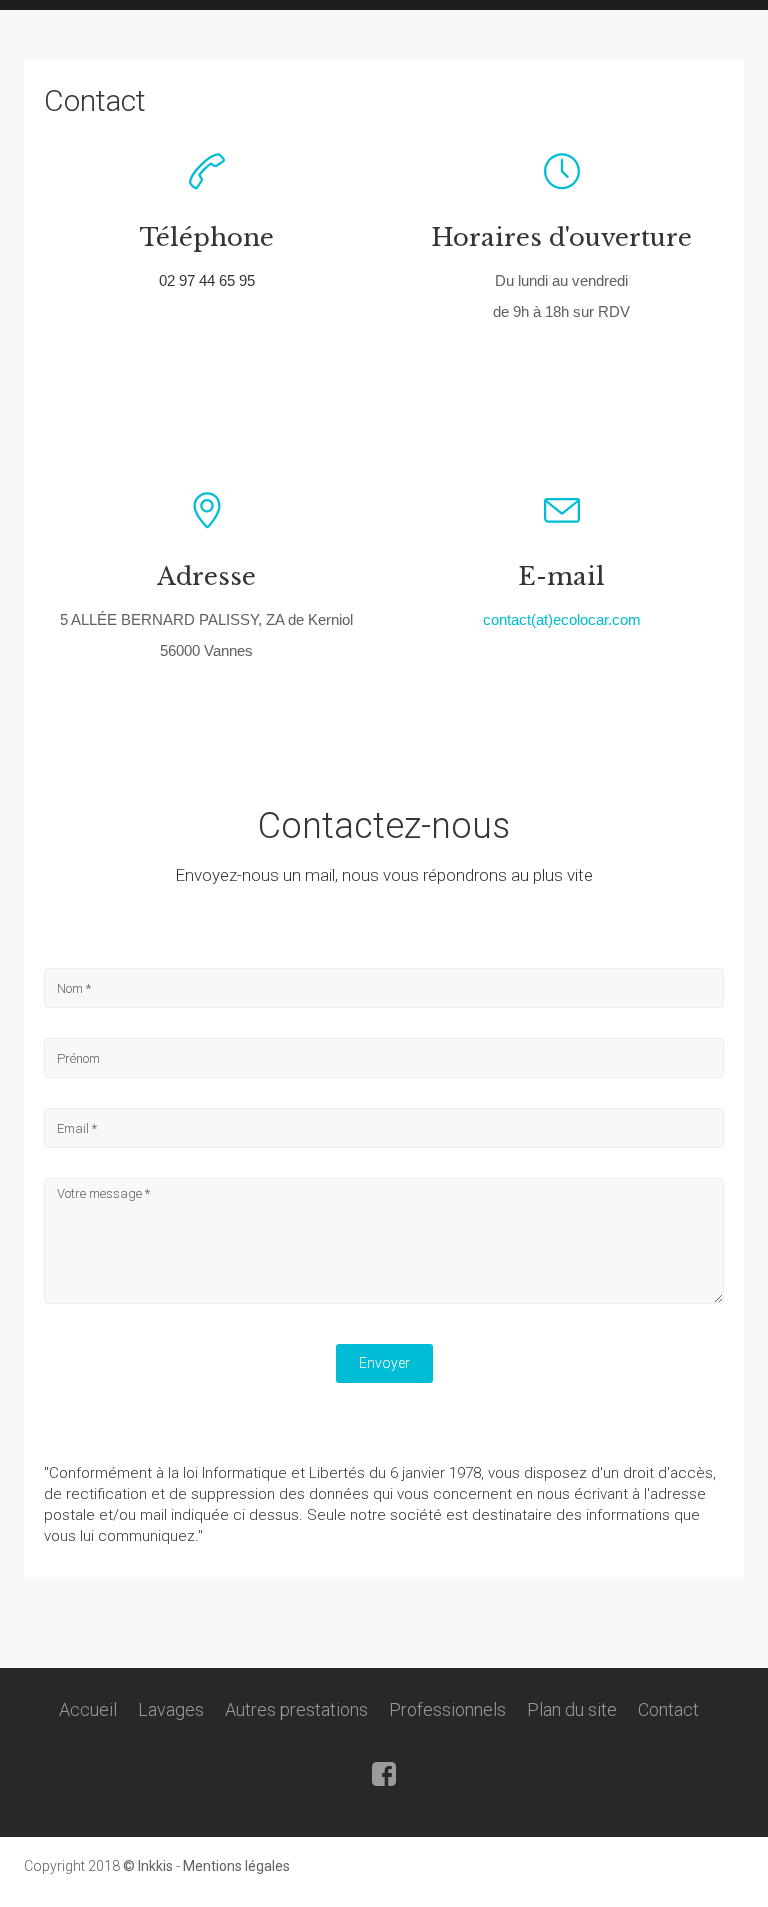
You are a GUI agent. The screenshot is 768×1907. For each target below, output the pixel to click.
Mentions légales (236, 1866)
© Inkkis (149, 1866)
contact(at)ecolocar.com (562, 619)
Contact (95, 100)
